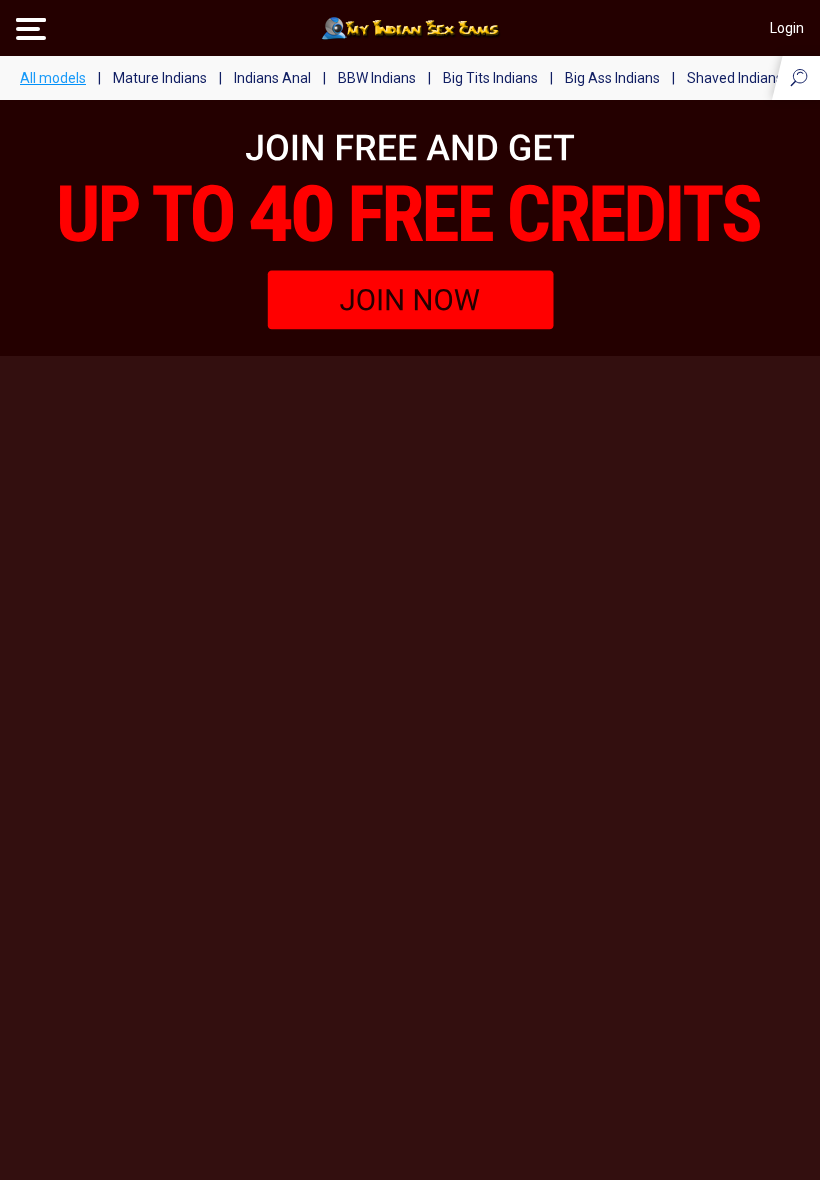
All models (53, 78)
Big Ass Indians (612, 78)
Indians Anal (272, 78)
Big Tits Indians (490, 78)
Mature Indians (160, 78)
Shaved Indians (735, 78)
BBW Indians (377, 78)
